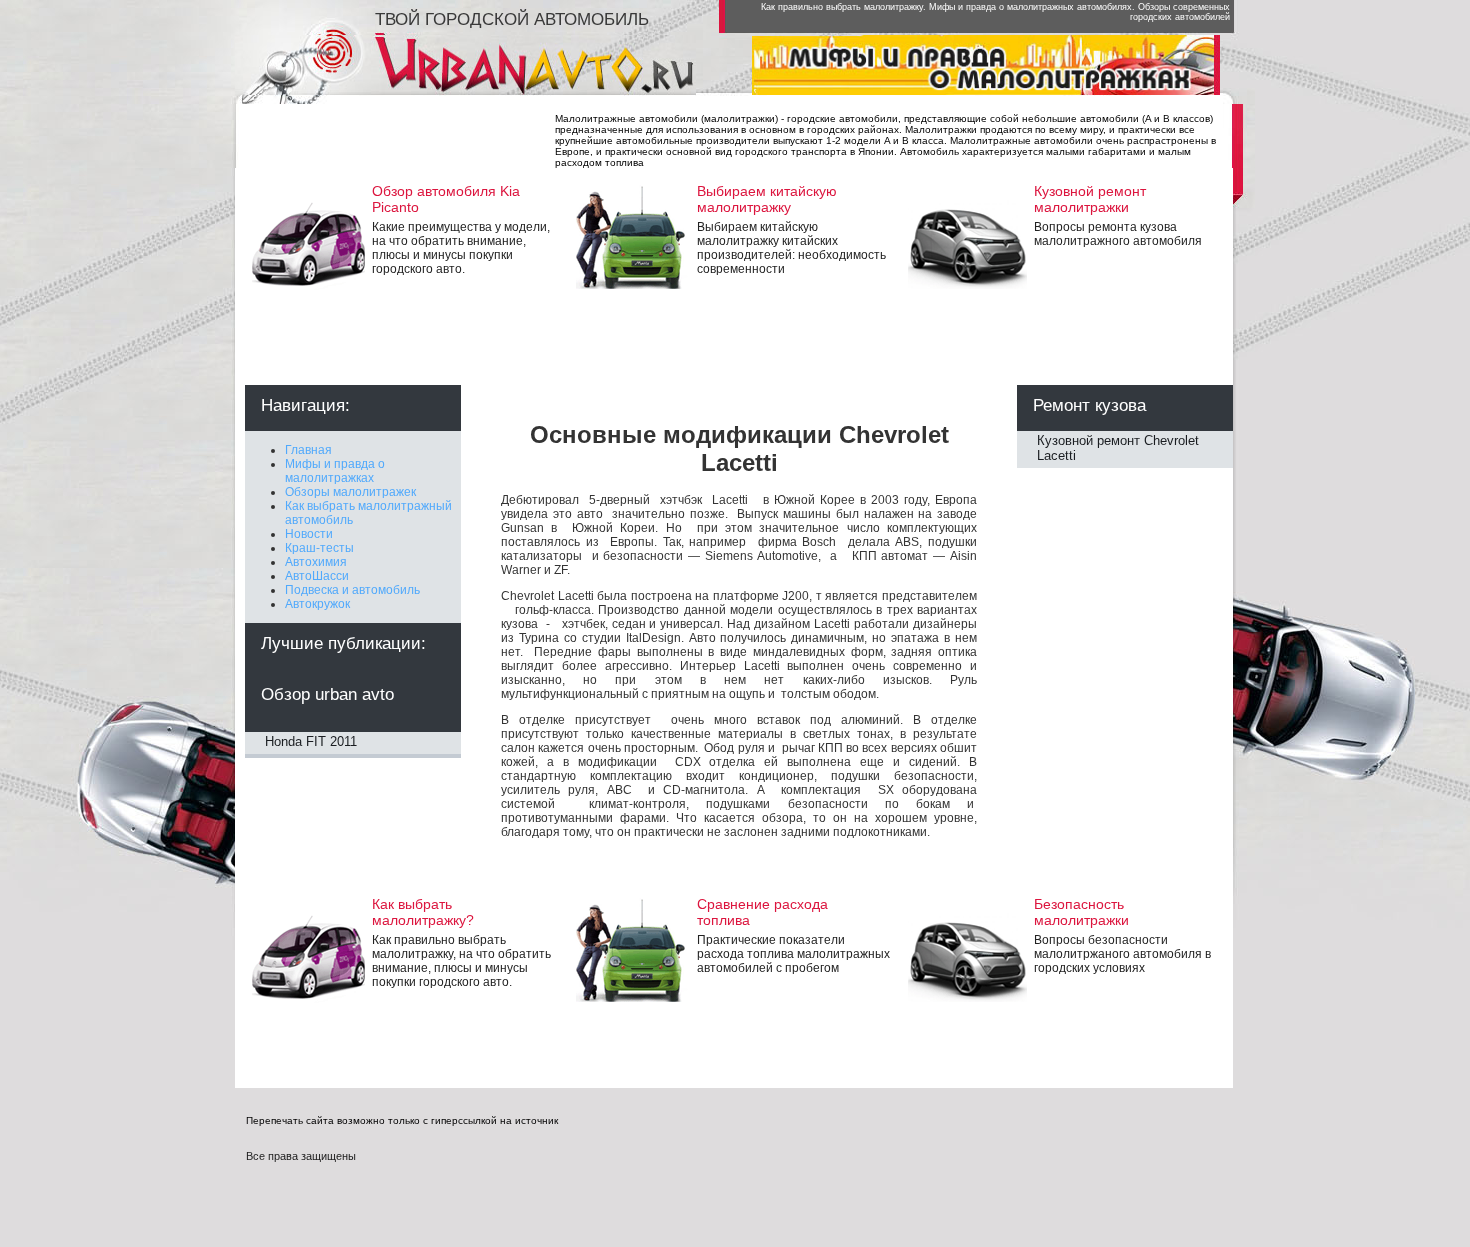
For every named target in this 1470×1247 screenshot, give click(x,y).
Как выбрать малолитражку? (423, 912)
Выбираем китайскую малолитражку (767, 199)
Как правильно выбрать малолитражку (842, 7)
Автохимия (316, 562)
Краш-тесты (319, 548)
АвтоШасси (317, 576)
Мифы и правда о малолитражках (335, 471)
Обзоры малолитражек (350, 492)
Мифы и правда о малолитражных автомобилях (1030, 7)
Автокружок (317, 604)
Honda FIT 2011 (311, 741)
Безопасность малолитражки (1081, 912)
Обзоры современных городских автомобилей (1180, 12)
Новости (309, 534)
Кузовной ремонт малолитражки (1090, 199)
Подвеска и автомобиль (352, 590)
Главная (308, 450)
